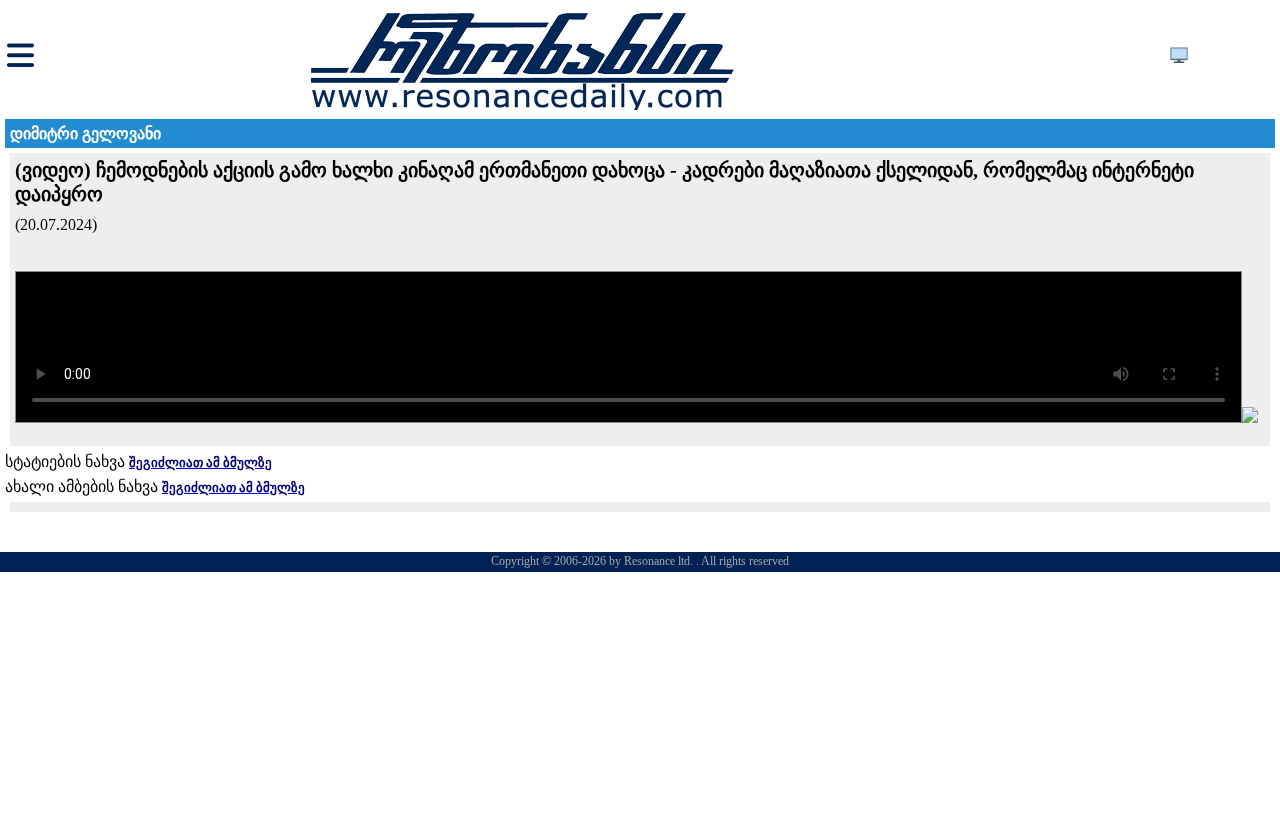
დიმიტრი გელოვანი (85, 133)
